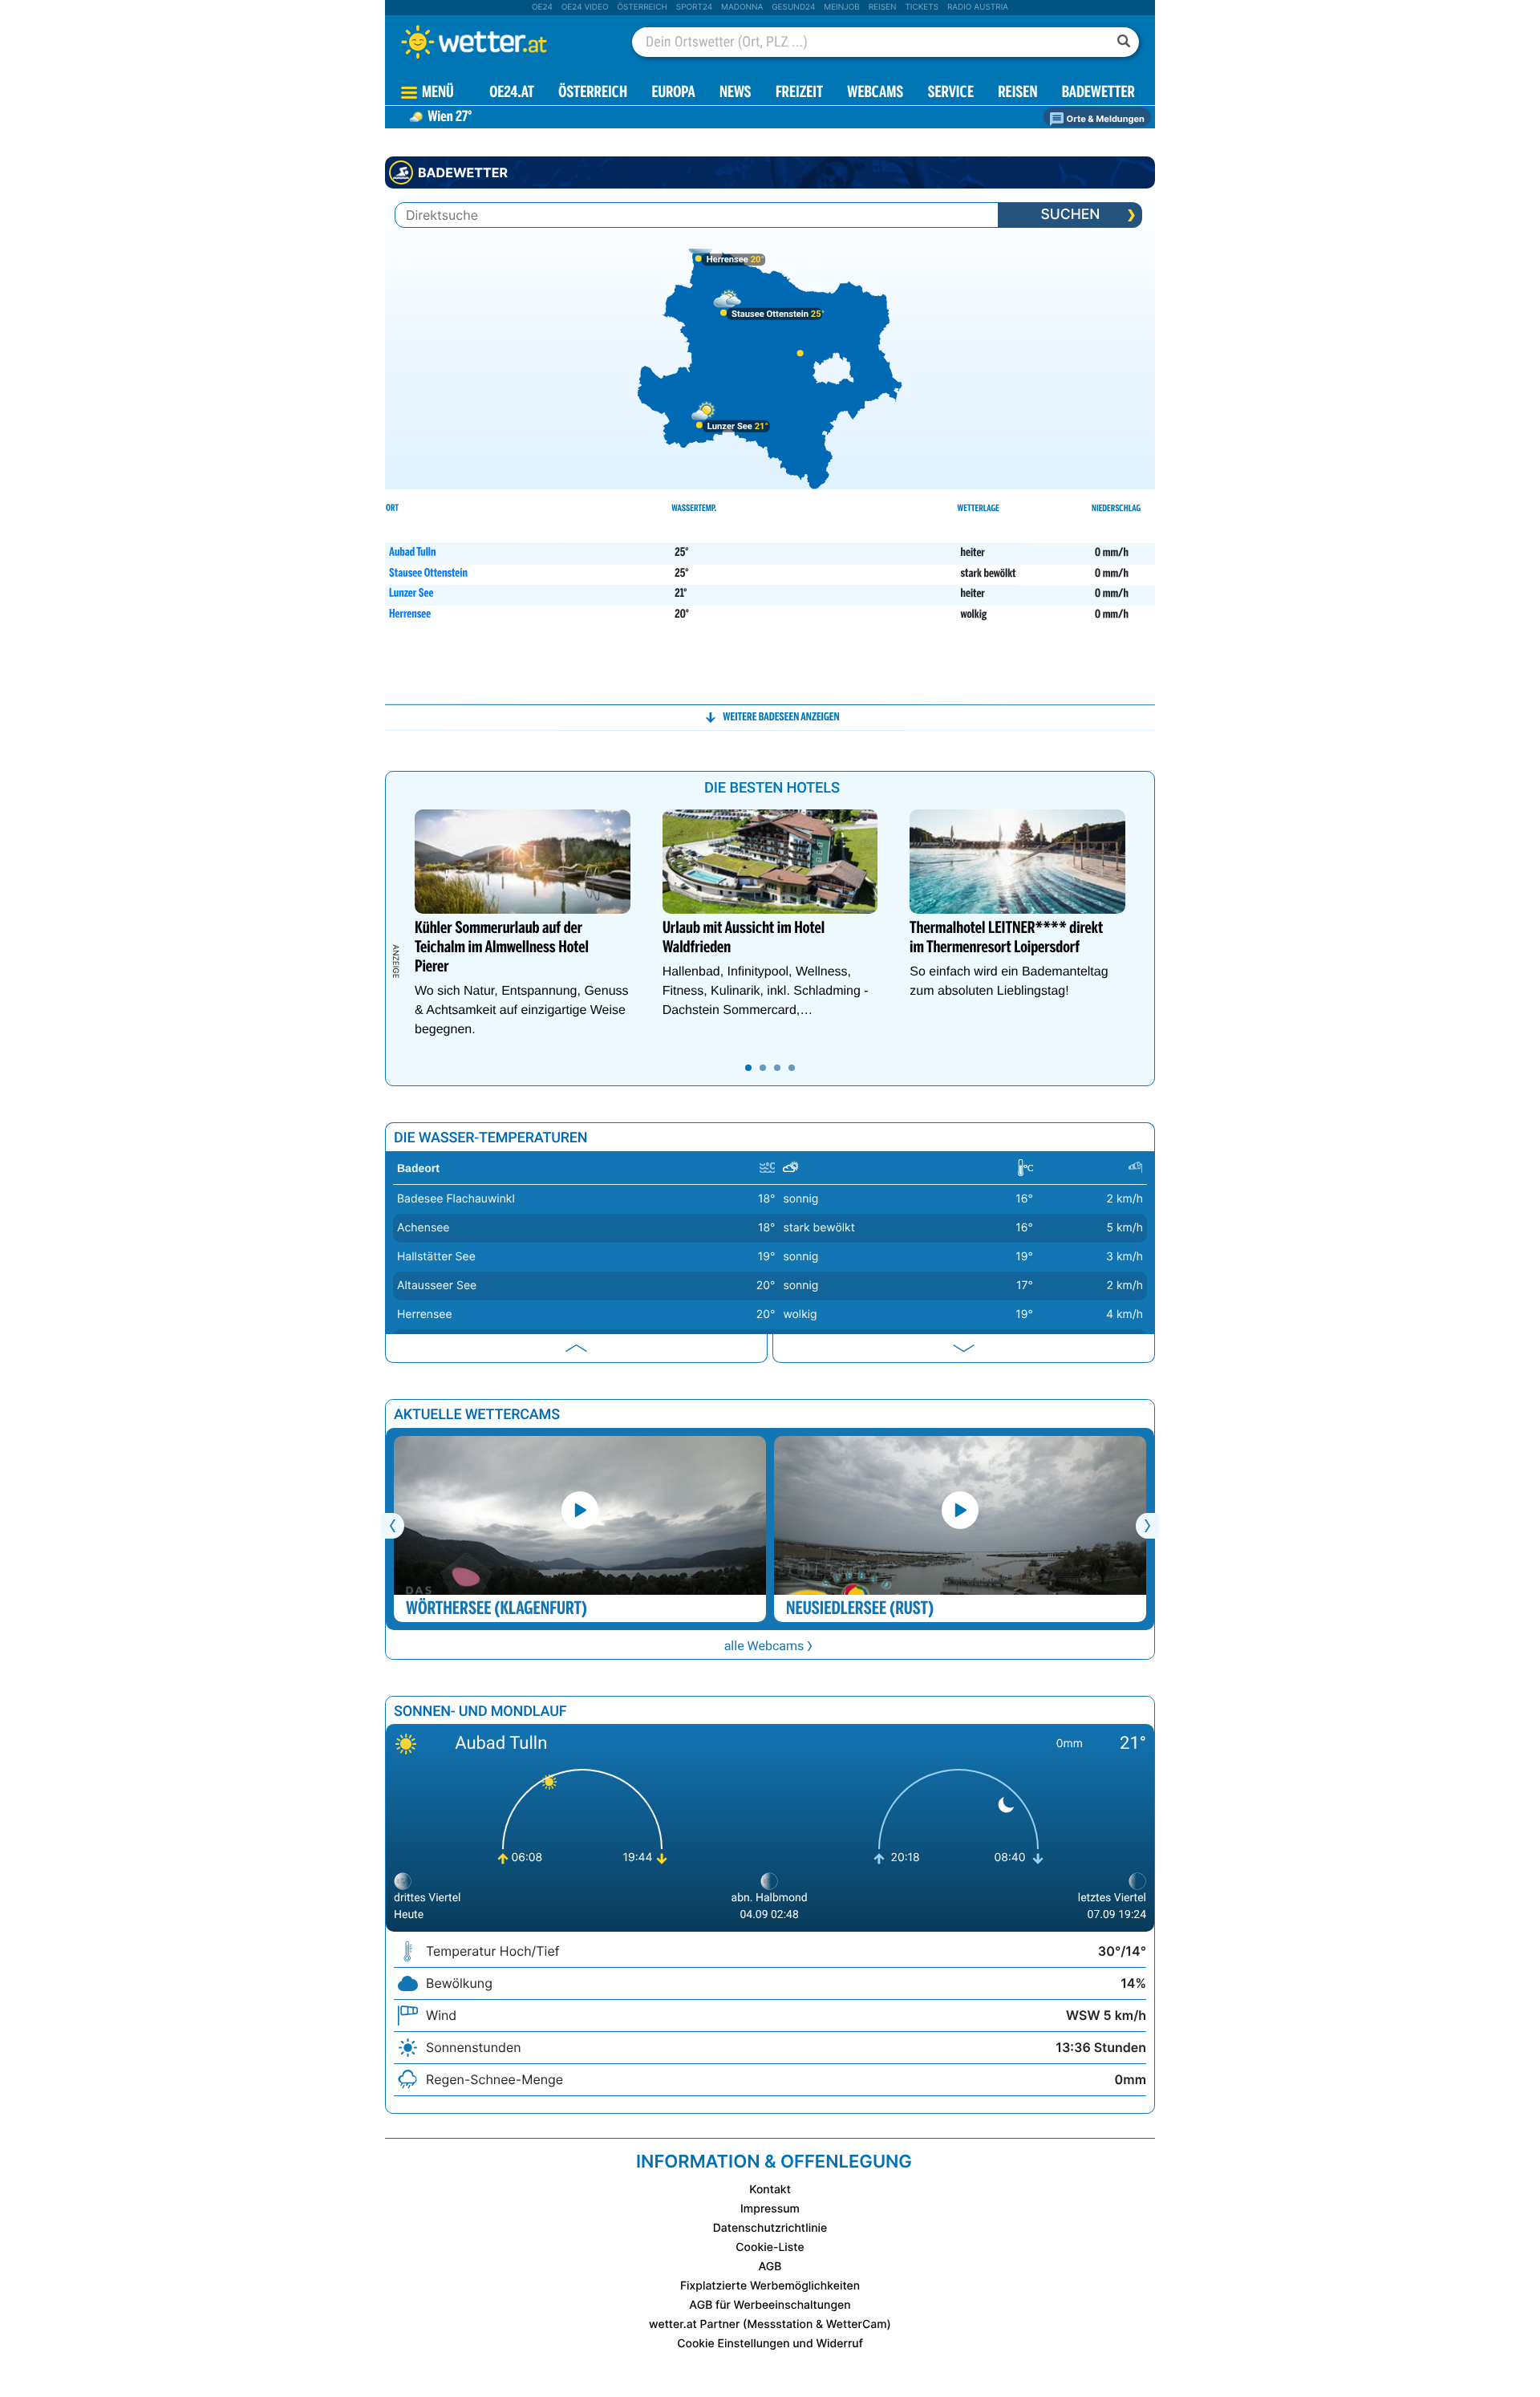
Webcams (875, 93)
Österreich (642, 7)
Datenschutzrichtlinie (770, 2228)
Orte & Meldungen (1104, 119)
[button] (770, 717)
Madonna (742, 7)
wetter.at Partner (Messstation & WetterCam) (770, 2324)
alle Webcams (764, 1646)
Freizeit (799, 93)
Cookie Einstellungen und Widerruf (770, 2344)
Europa (673, 93)
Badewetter (1098, 93)
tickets (922, 7)
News (736, 93)
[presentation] (1070, 215)
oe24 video (585, 7)
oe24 (542, 7)
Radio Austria (978, 7)
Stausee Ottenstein (428, 574)
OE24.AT (512, 93)
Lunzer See (411, 594)
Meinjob (842, 7)
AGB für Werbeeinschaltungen (770, 2305)
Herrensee (410, 615)
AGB (770, 2267)
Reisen (883, 7)
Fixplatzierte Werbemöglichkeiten (770, 2286)
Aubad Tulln (412, 554)
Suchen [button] (1070, 215)
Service (951, 93)
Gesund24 (793, 7)
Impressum (770, 2209)
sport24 (694, 7)
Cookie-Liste (770, 2247)
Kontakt (770, 2190)
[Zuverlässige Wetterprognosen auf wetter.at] (500, 42)
